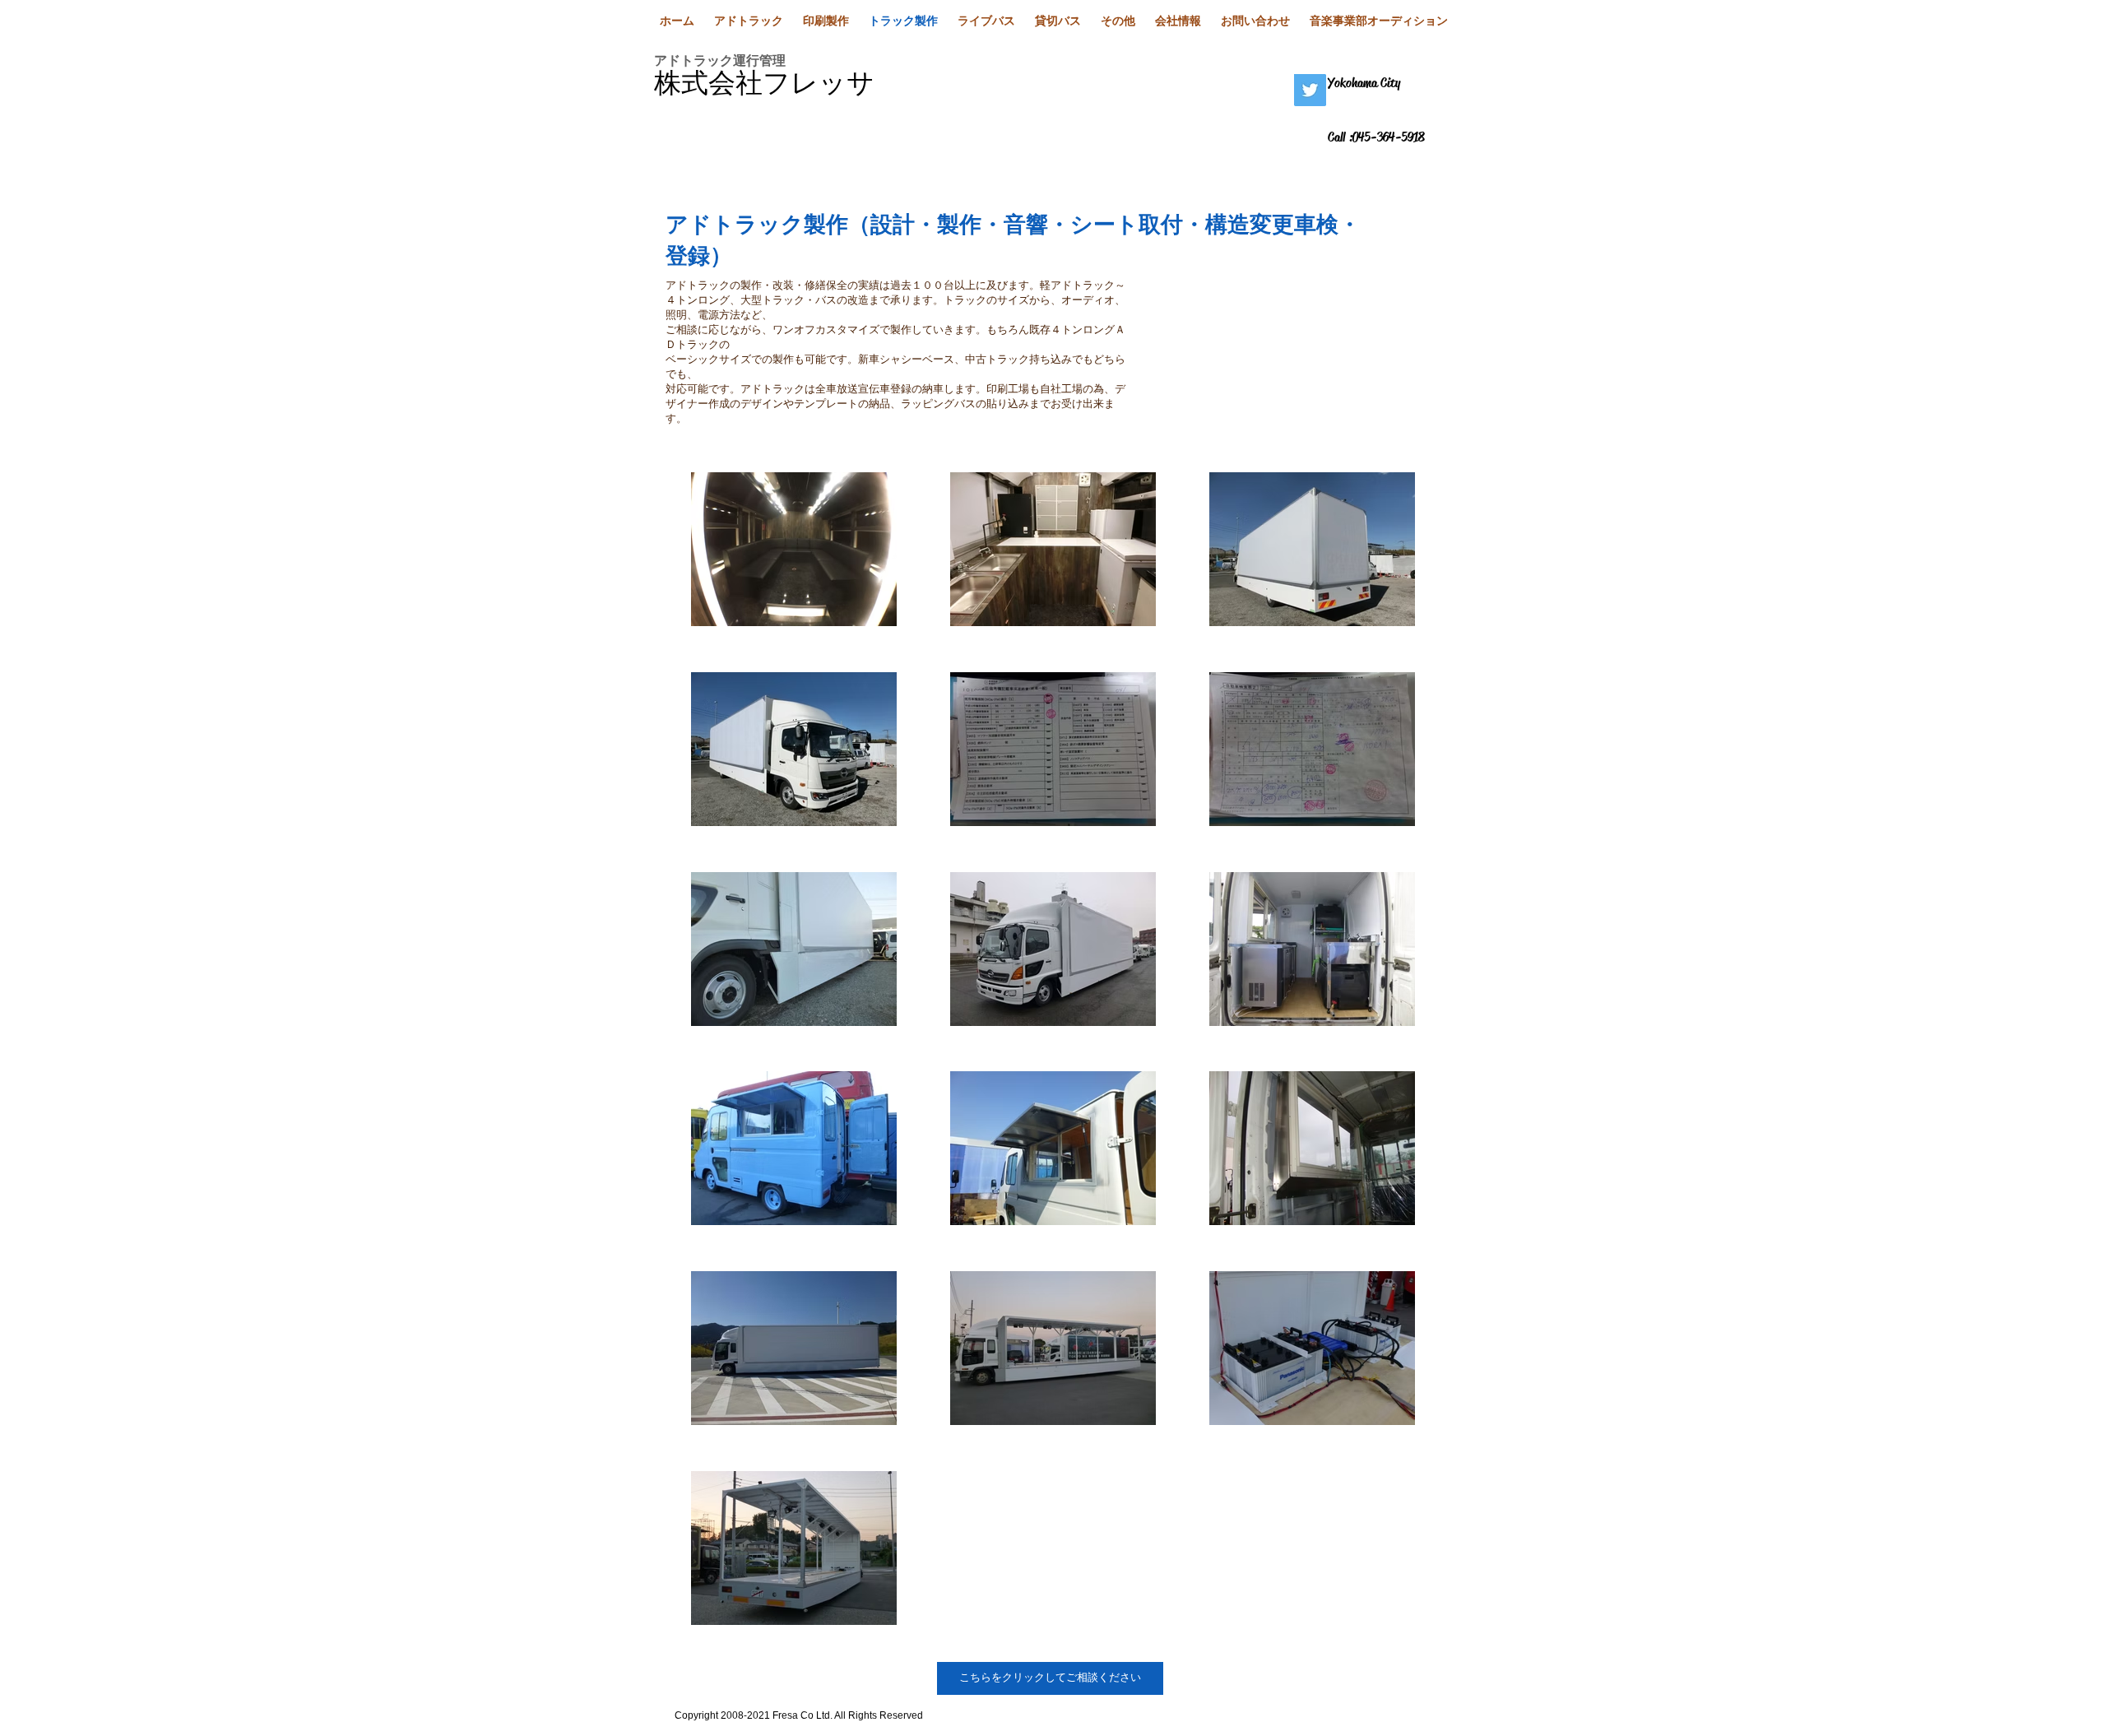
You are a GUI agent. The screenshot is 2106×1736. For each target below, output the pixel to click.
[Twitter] (1310, 90)
